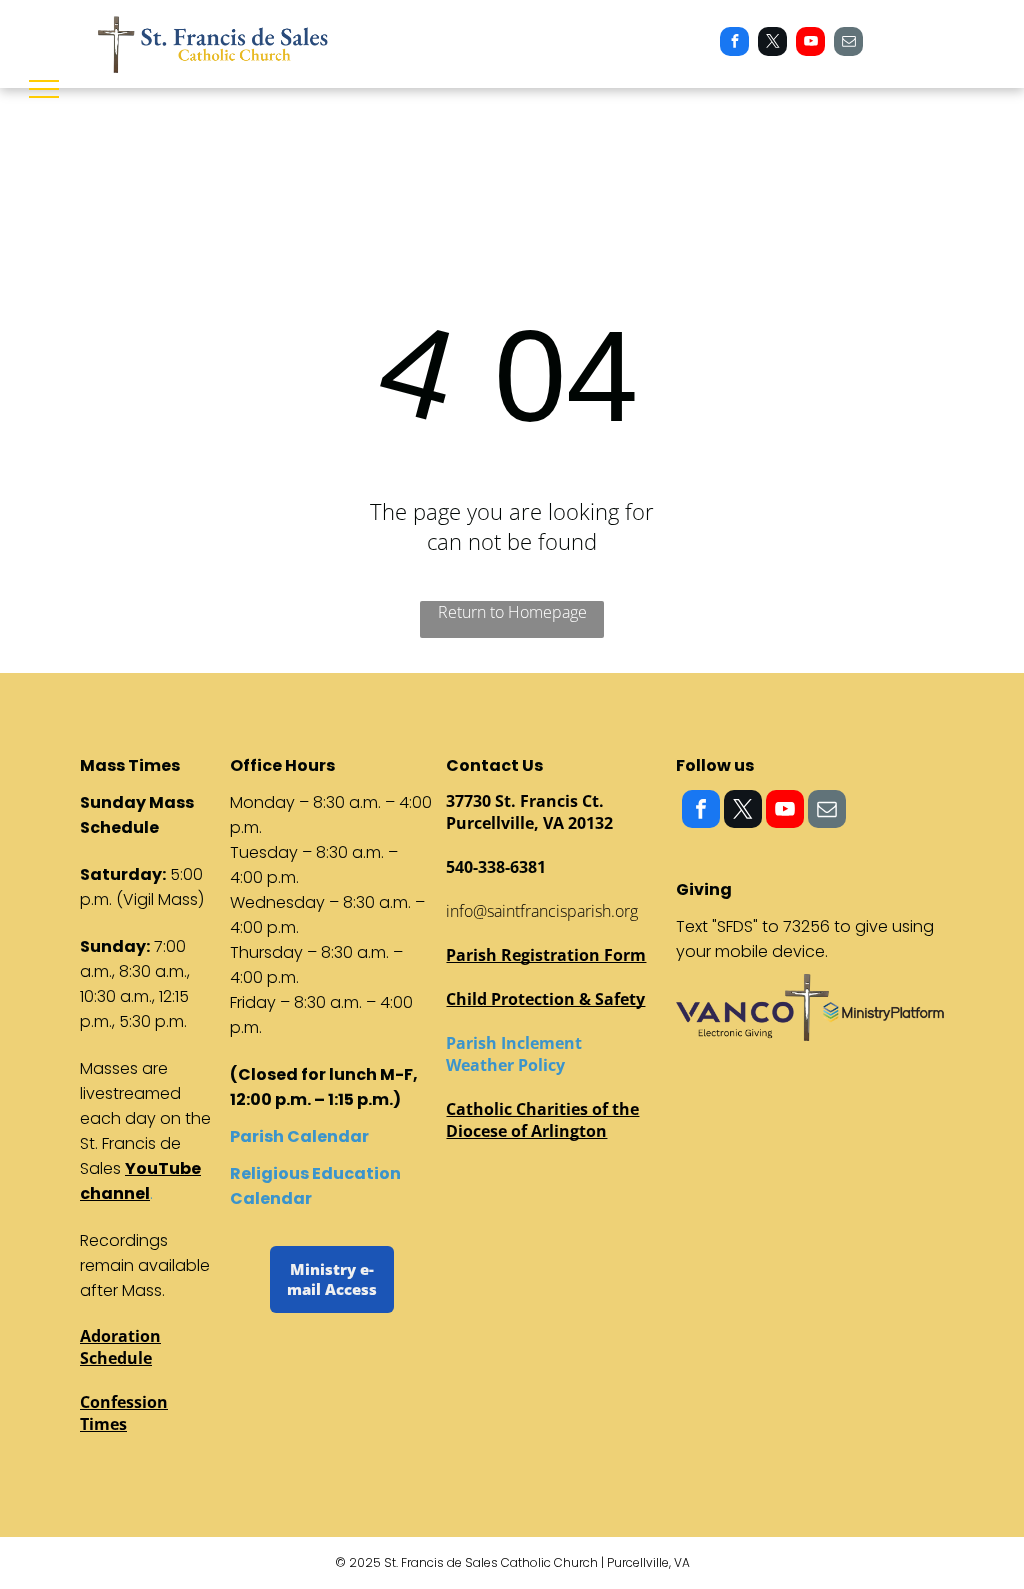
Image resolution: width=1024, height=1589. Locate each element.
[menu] (44, 89)
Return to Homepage (512, 612)
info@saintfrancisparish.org (542, 911)
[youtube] (810, 44)
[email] (848, 44)
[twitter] (772, 44)
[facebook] (734, 44)
